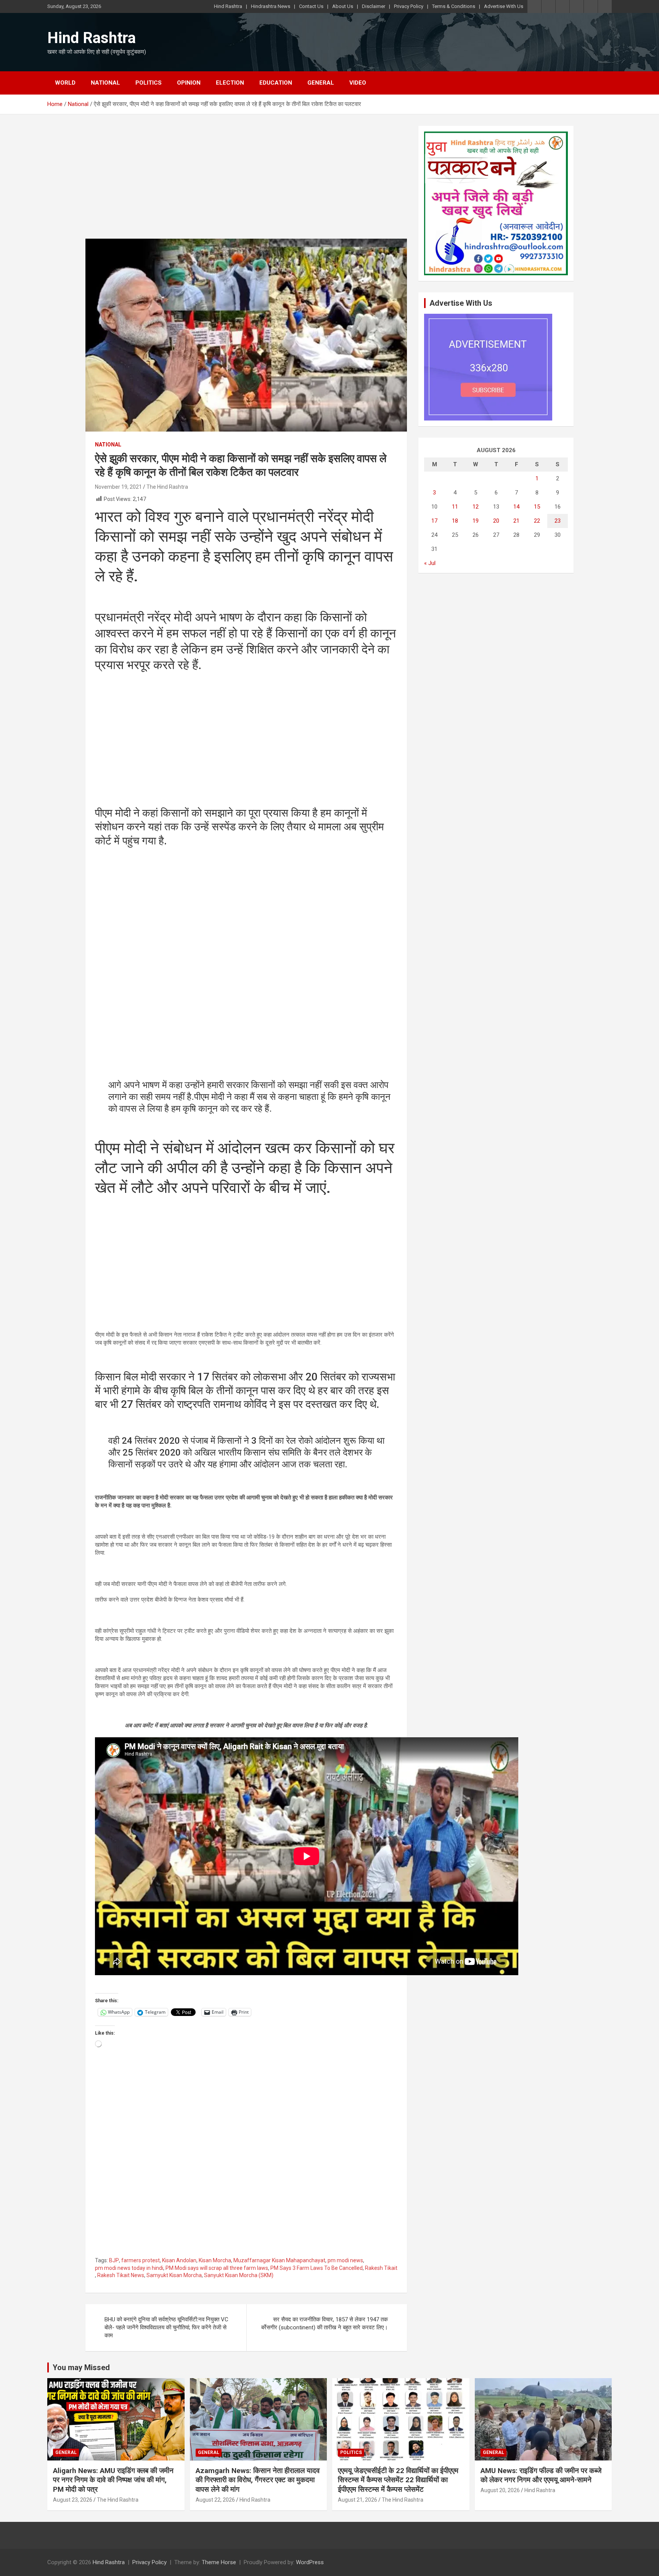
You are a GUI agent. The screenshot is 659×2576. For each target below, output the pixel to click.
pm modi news (345, 2260)
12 (476, 507)
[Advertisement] (246, 182)
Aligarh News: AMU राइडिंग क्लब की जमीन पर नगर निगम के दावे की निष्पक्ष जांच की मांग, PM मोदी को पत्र (113, 2480)
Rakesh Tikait (381, 2268)
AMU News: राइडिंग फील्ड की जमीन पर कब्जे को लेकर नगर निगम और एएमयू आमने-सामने (541, 2475)
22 (537, 521)
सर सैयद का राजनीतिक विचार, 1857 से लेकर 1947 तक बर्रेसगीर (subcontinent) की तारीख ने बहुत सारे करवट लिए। (325, 2323)
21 (516, 521)
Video (358, 83)
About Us (343, 6)
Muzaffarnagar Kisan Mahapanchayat (279, 2260)
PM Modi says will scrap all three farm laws (217, 2268)
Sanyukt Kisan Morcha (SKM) (239, 2275)
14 (516, 507)
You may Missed (81, 2367)
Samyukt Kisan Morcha (174, 2275)
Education (276, 83)
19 (476, 521)
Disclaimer (374, 6)
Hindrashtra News (271, 6)
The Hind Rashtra (167, 487)
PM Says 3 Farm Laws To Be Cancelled (317, 2268)
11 (455, 507)
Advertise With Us (504, 6)
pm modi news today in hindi (129, 2268)
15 (537, 507)
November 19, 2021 (118, 487)
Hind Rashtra (228, 6)
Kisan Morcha (215, 2260)
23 (558, 521)
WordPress (310, 2562)
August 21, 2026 (358, 2500)
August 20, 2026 (500, 2490)
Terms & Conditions (454, 6)
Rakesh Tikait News (121, 2275)
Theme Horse (219, 2562)
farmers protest (141, 2260)
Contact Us (311, 6)
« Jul (430, 563)
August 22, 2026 (215, 2500)
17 (434, 521)
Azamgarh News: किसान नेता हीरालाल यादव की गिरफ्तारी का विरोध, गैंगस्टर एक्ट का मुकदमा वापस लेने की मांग (258, 2480)
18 (455, 521)
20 (496, 521)
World (65, 83)
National (105, 83)
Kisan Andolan (179, 2260)
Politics (149, 83)
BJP (114, 2260)
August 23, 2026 (73, 2500)
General (321, 83)
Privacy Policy (409, 6)
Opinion (189, 83)
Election (230, 83)
